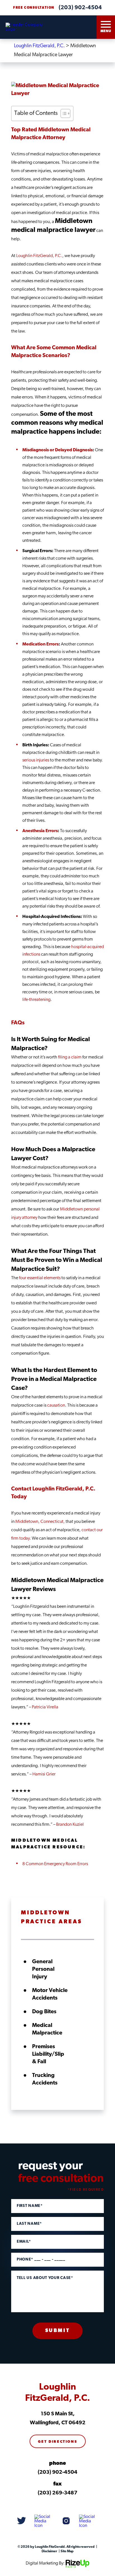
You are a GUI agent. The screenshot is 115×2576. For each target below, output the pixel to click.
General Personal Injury (43, 1969)
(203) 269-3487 (57, 2493)
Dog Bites (44, 2012)
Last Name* (29, 2224)
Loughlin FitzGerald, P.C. (39, 256)
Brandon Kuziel (70, 1825)
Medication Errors (40, 644)
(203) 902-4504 (80, 8)
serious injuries (36, 760)
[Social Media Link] (21, 2521)
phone (57, 2464)
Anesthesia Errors (40, 831)
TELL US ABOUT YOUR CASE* (45, 2278)
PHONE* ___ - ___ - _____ (41, 2260)
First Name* (30, 2206)
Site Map (67, 2551)
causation (56, 1405)
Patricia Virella (45, 1707)
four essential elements (40, 1278)
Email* (24, 2242)
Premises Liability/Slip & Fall (48, 2054)
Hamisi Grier (44, 1774)
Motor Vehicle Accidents (50, 1994)
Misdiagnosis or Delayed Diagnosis (57, 450)
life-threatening (36, 1000)
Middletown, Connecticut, (40, 1522)
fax (57, 2484)
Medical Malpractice (47, 2029)
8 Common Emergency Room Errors (55, 1864)
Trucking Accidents (45, 2079)
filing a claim (70, 1057)
